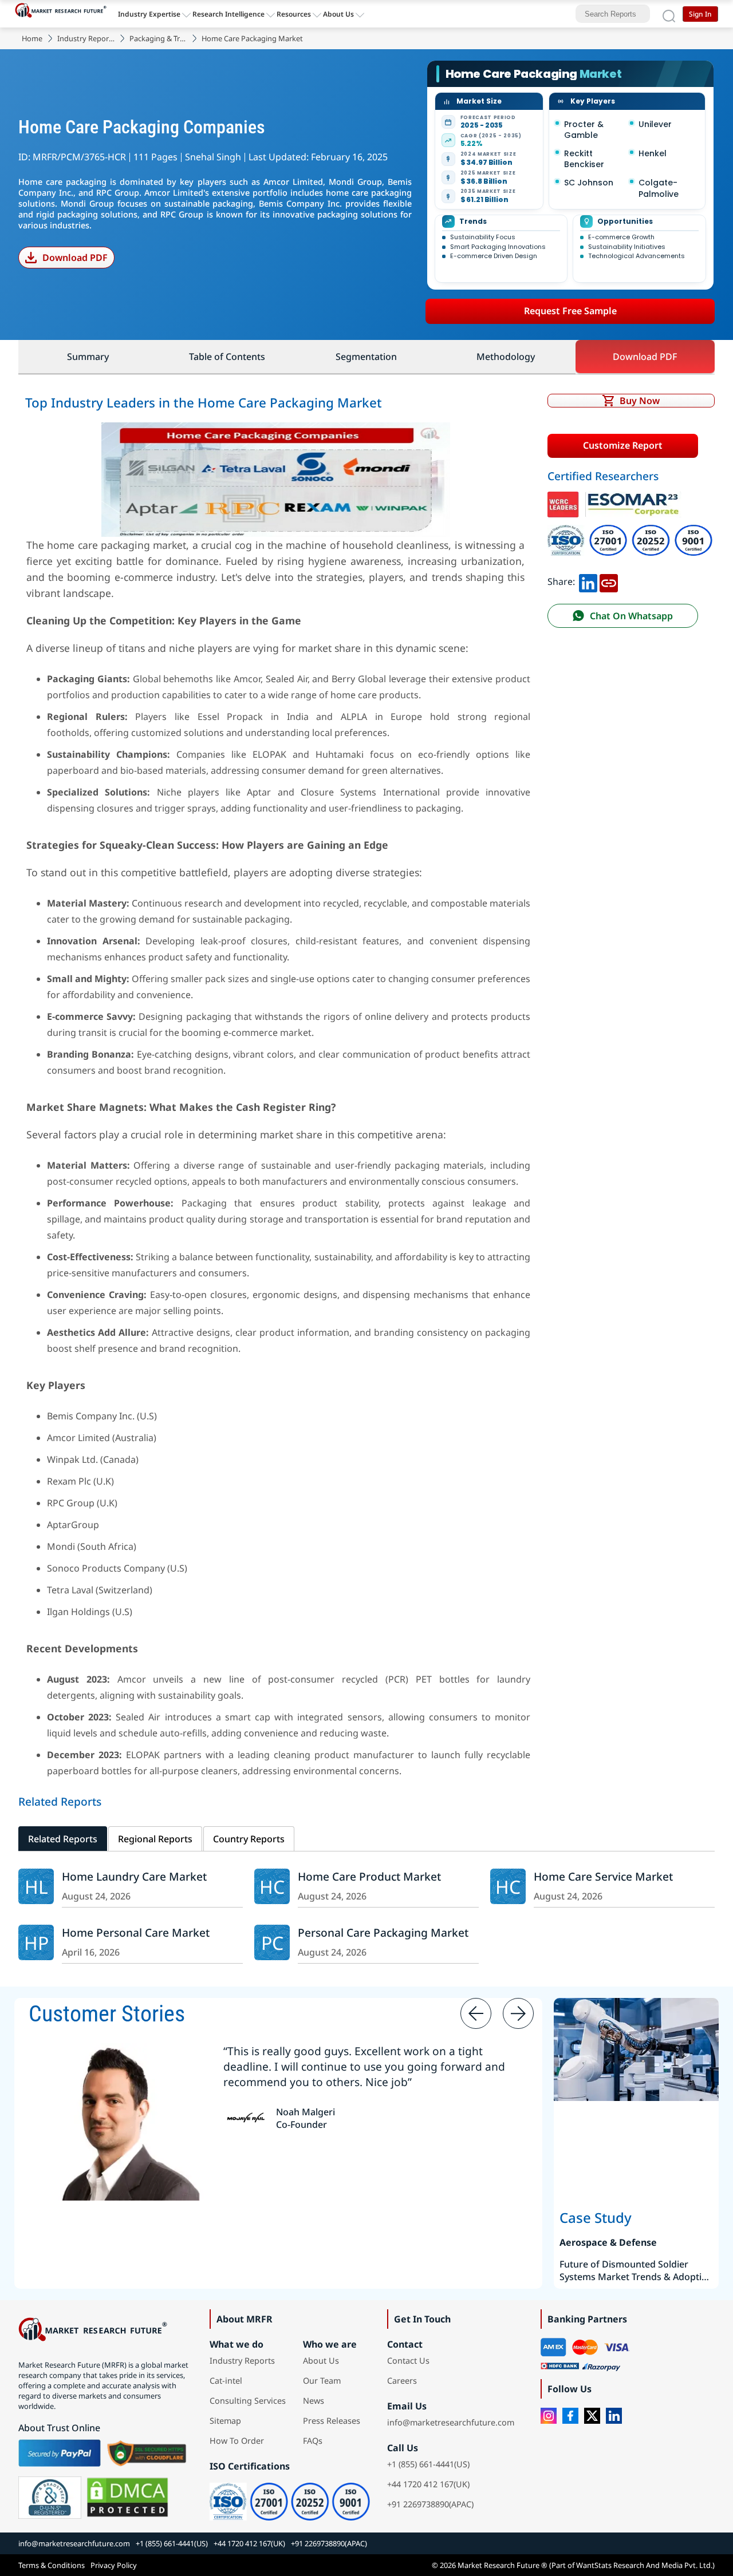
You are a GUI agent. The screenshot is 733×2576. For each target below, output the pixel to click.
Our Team (322, 2381)
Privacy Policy (114, 2565)
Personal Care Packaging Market (383, 1932)
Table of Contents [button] (227, 357)
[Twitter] (592, 2416)
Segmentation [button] (366, 357)
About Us (338, 14)
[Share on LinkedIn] (588, 581)
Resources (294, 14)
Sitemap (225, 2421)
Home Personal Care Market (136, 1932)
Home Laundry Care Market (134, 1876)
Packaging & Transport (158, 38)
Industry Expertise (149, 14)
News (314, 2401)
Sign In (700, 14)
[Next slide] (518, 2013)
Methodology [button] (506, 357)
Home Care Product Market (369, 1876)
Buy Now (640, 401)
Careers (402, 2381)
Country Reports (249, 1839)
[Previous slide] (476, 2013)
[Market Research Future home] (64, 14)
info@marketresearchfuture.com (451, 2422)
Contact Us (408, 2361)
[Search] (669, 14)
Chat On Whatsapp (631, 616)
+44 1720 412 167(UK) (428, 2484)
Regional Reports (155, 1839)
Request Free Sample (570, 311)
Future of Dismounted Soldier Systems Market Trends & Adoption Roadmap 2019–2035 (636, 2270)
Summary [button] (88, 357)
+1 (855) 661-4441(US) (428, 2464)
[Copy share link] (609, 581)
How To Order (237, 2441)
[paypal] (60, 2453)
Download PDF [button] (645, 357)
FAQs (313, 2441)
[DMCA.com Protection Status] (127, 2498)
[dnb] (50, 2498)
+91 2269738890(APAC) (430, 2504)
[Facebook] (570, 2416)
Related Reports (63, 1839)
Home (32, 38)
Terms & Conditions (52, 2565)
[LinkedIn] (614, 2416)
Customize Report (623, 445)
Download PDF (75, 258)
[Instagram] (549, 2416)
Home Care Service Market (603, 1876)
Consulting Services (248, 2401)
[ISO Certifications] (630, 530)
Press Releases (332, 2421)
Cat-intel (226, 2381)
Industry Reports (86, 38)
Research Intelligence (228, 14)
